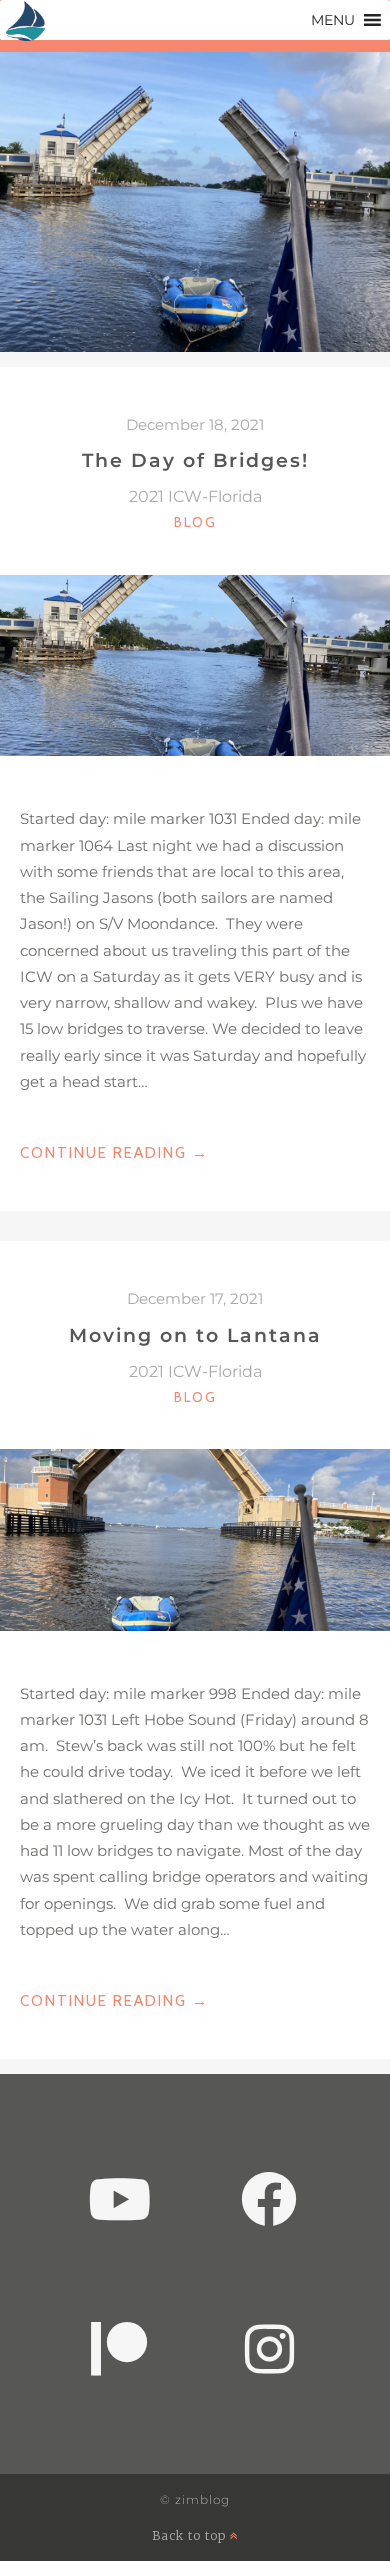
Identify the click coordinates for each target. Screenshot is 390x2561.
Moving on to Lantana (195, 1335)
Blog (195, 522)
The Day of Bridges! (195, 460)
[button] (333, 20)
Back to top (191, 2535)
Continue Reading (114, 1154)
